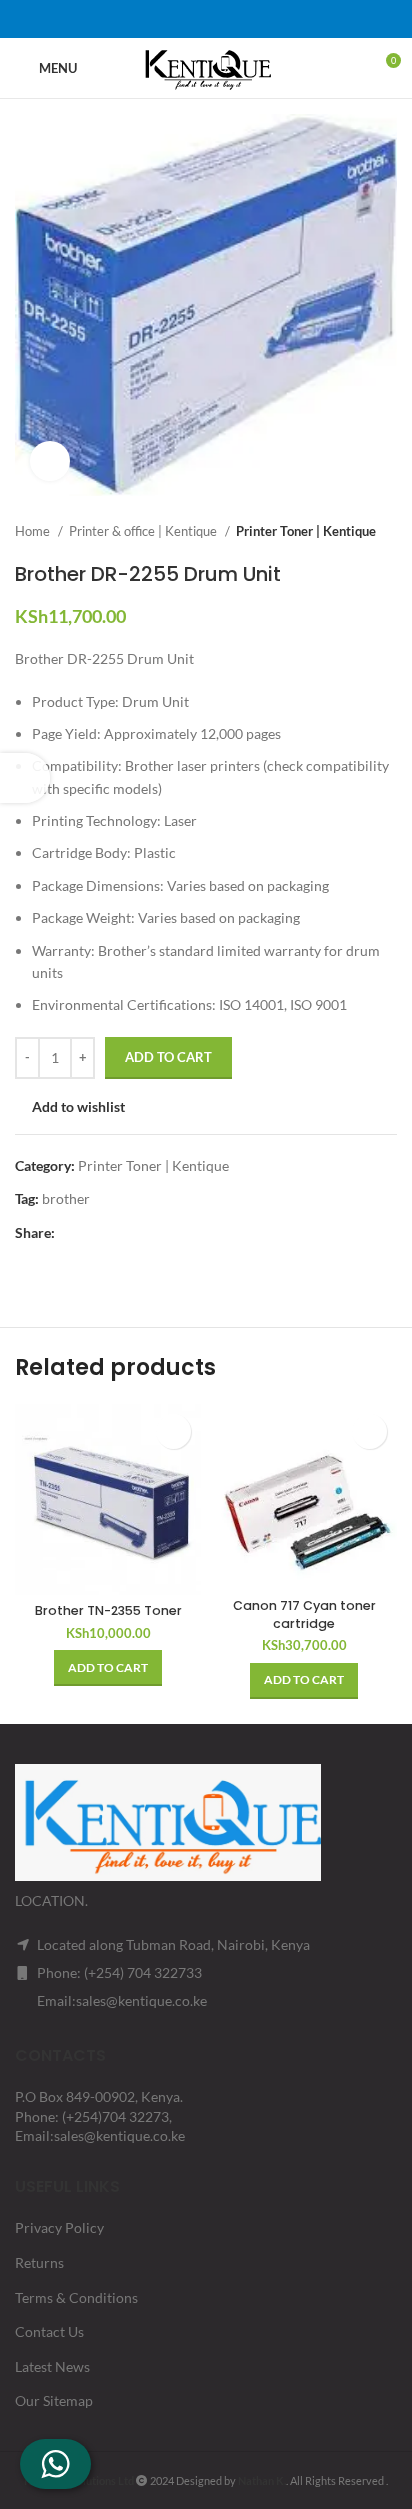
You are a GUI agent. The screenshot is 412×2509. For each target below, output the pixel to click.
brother (66, 1198)
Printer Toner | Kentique (306, 531)
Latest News (52, 2366)
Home (34, 531)
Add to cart (168, 1057)
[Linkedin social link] (232, 19)
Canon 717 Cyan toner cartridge (304, 1614)
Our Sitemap (54, 2400)
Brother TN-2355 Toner (108, 1610)
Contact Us (49, 2331)
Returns (39, 2262)
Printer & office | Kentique (144, 531)
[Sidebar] (25, 778)
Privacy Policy (59, 2227)
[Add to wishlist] (173, 1431)
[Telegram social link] (258, 19)
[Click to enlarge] (50, 461)
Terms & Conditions (76, 2297)
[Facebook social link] (154, 19)
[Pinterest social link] (206, 19)
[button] (108, 1668)
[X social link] (180, 19)
